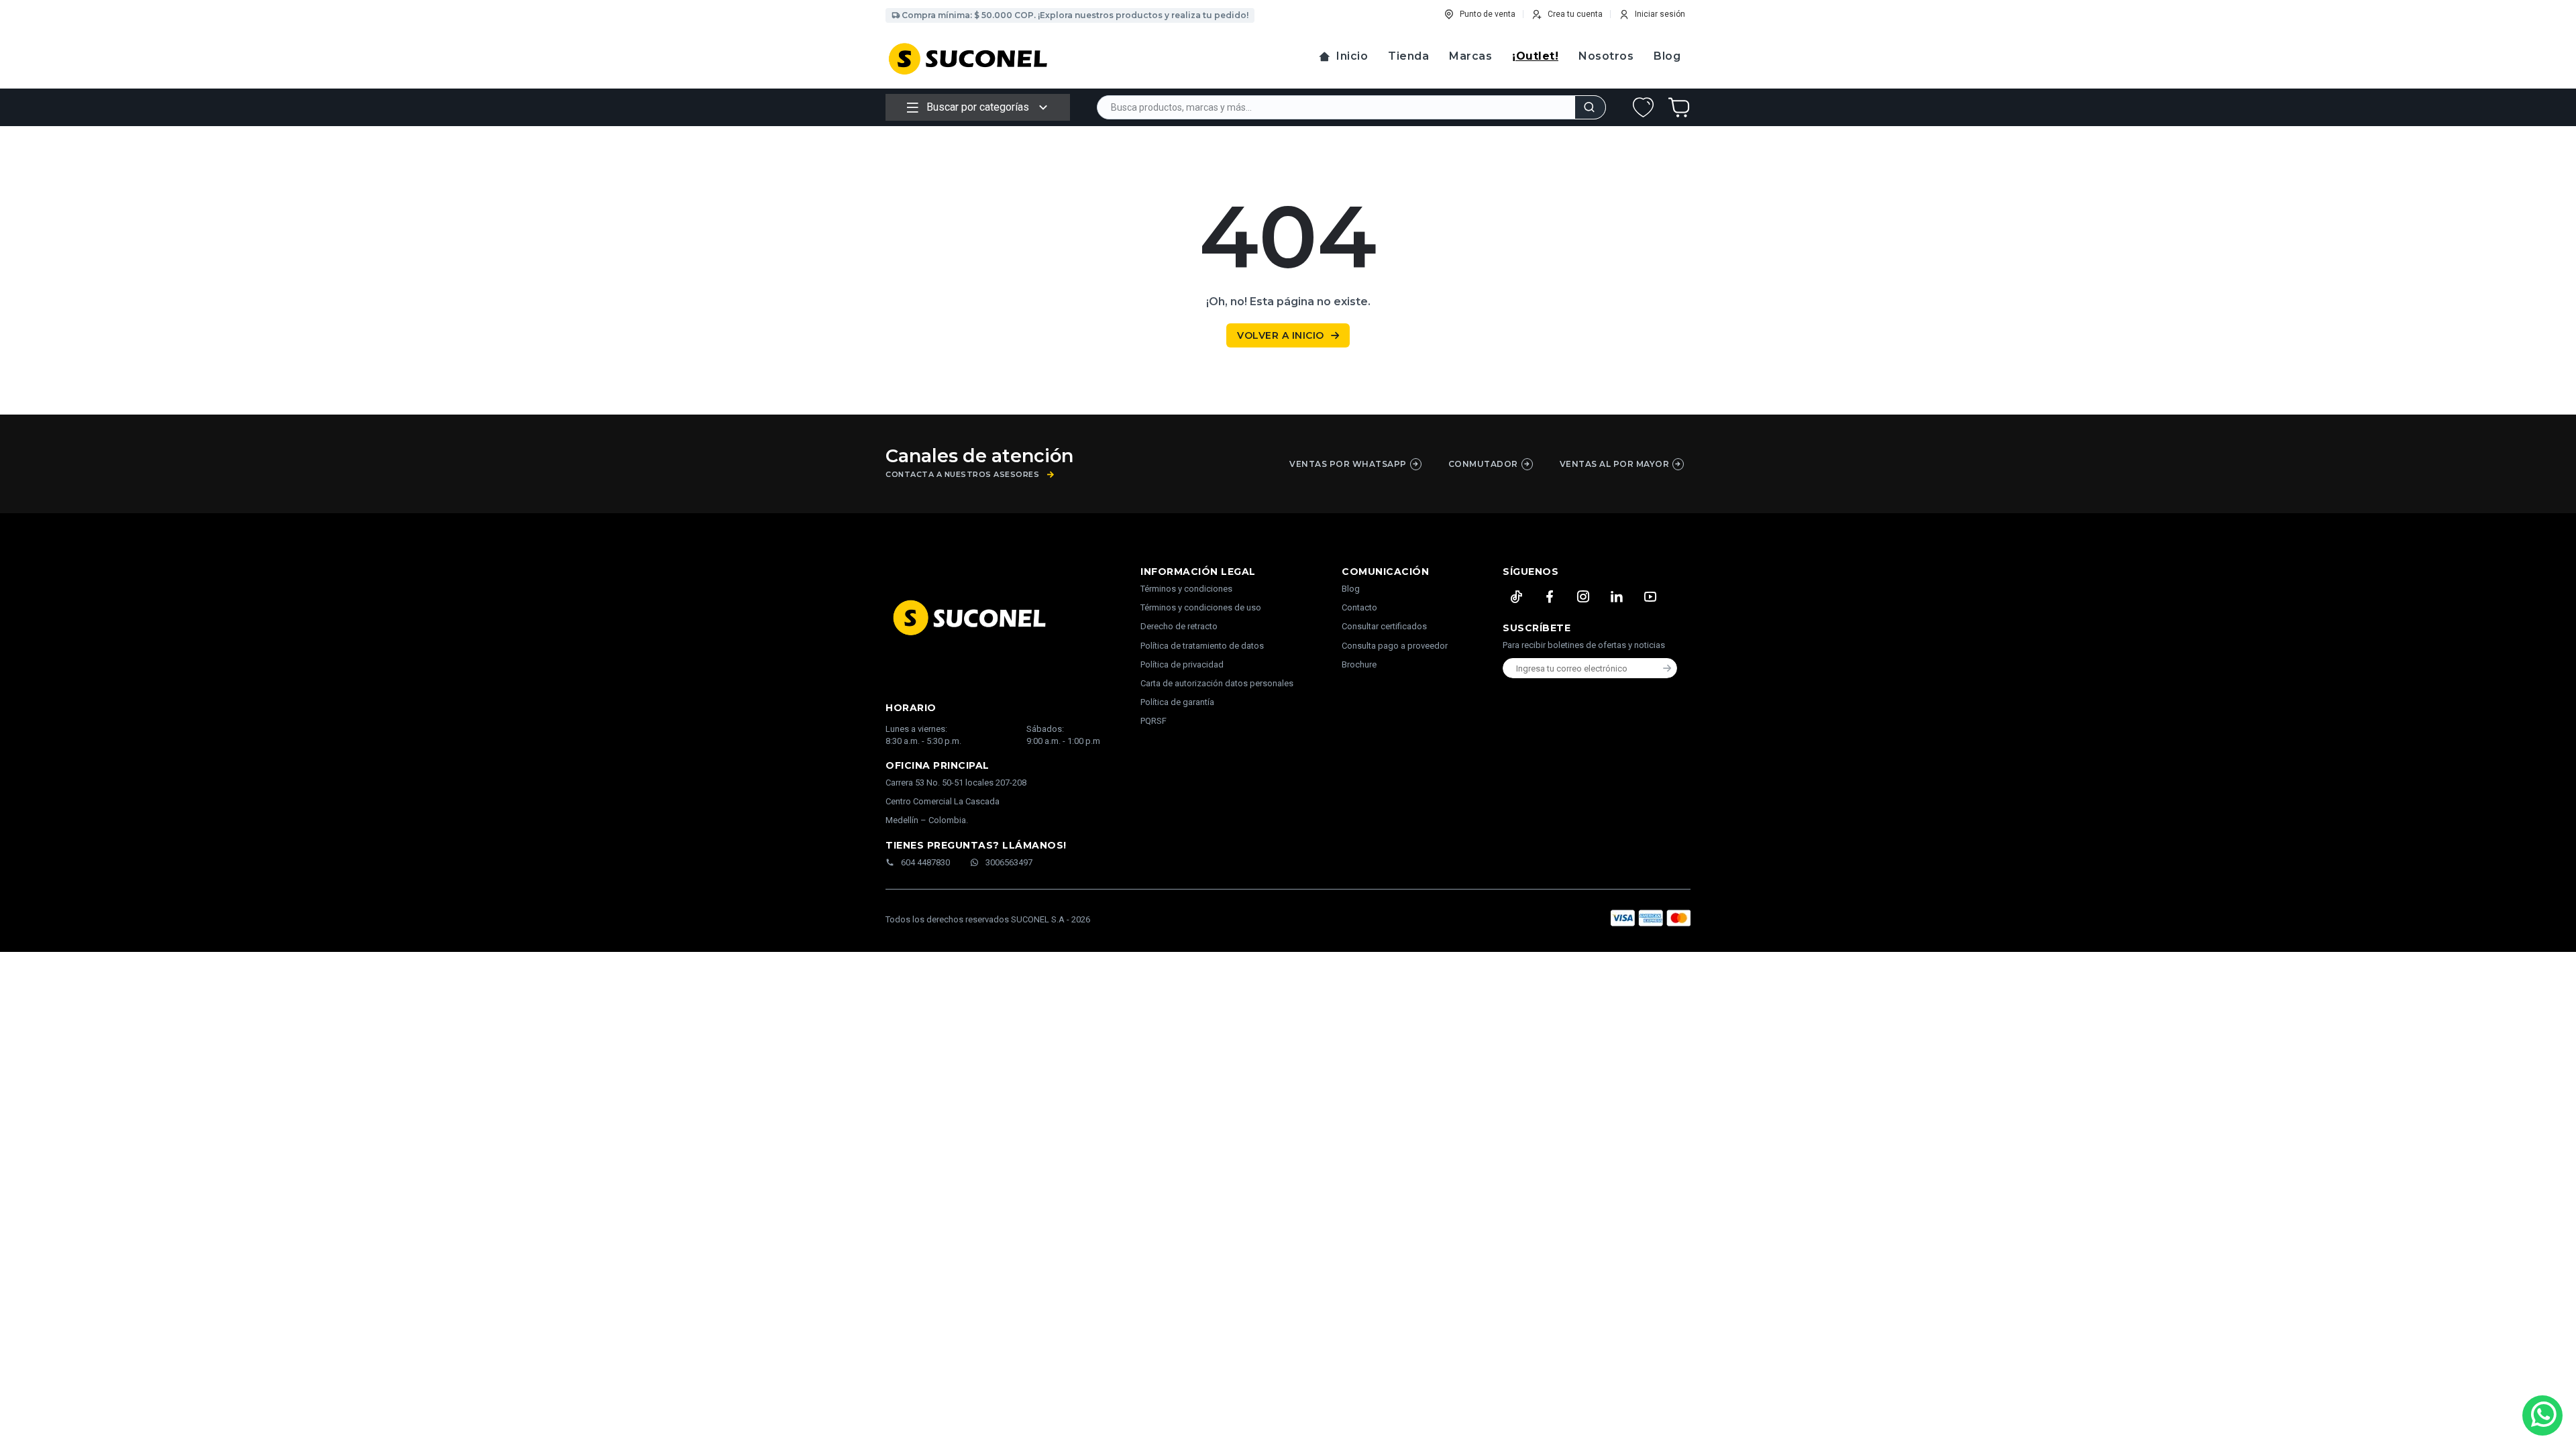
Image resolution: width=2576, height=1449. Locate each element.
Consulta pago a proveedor (1395, 646)
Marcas (1470, 56)
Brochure (1359, 664)
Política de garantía (1177, 702)
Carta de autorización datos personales (1217, 683)
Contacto (1359, 607)
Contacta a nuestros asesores (962, 475)
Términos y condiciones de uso (1201, 607)
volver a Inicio (1281, 335)
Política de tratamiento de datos (1202, 646)
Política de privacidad (1182, 664)
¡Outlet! (1535, 56)
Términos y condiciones (1186, 589)
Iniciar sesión (1660, 14)
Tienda (1408, 56)
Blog (1667, 56)
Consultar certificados (1384, 626)
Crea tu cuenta (1575, 14)
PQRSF (1153, 721)
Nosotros (1606, 56)
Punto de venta (1488, 14)
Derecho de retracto (1179, 626)
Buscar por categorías (978, 107)
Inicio (1352, 56)
